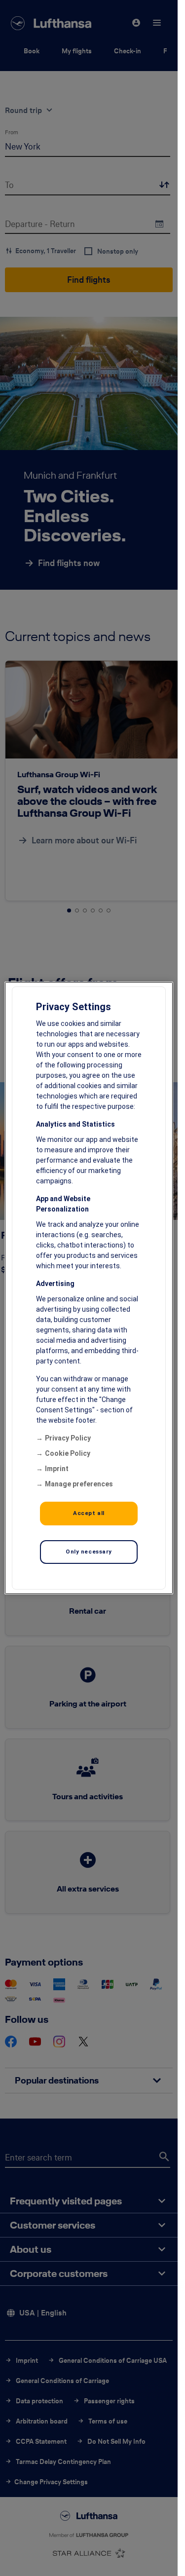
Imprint (57, 1469)
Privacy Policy (68, 1438)
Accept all (89, 1513)
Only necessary (89, 1552)
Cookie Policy (68, 1453)
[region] (89, 1288)
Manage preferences (79, 1484)
